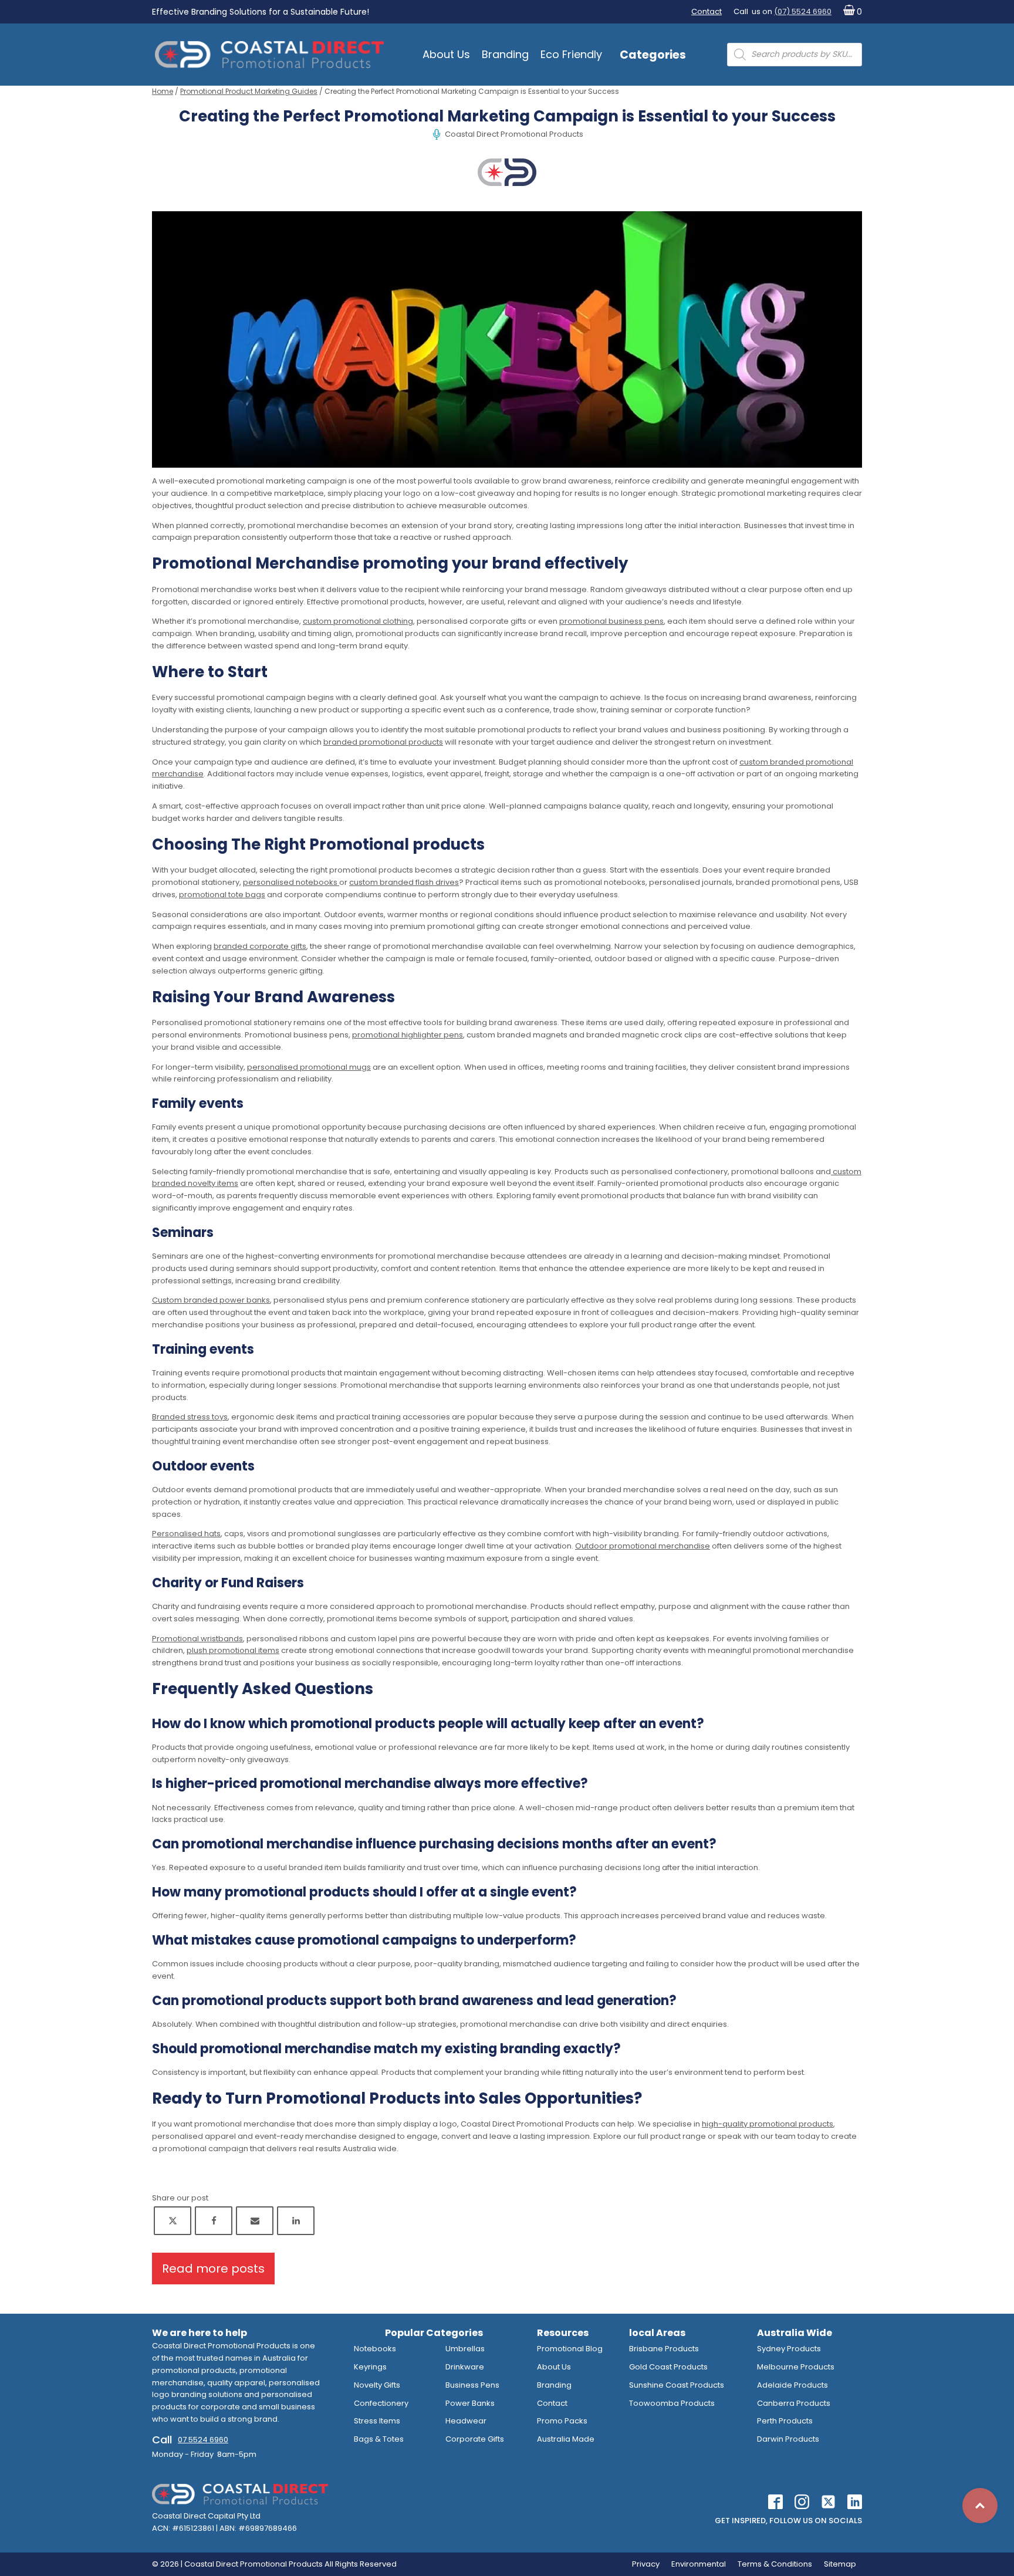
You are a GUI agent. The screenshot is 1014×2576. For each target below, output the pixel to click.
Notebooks (375, 2349)
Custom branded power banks (211, 1300)
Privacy (646, 2564)
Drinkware (465, 2367)
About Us (446, 54)
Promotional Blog (570, 2349)
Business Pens (472, 2385)
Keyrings (370, 2367)
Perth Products (785, 2421)
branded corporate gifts (260, 946)
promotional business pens (611, 621)
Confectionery (381, 2403)
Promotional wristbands (197, 1639)
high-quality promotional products (768, 2124)
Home (163, 91)
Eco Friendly (571, 54)
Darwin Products (788, 2439)
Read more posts (213, 2269)
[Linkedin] (296, 2221)
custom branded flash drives (404, 882)
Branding (505, 54)
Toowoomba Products (672, 2403)
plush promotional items (233, 1650)
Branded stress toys (190, 1417)
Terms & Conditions (775, 2564)
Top (980, 2506)
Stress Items (377, 2421)
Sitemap (840, 2564)
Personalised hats (186, 1534)
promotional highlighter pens (408, 1035)
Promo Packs (562, 2421)
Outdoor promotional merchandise (643, 1546)
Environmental (699, 2564)
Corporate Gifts (475, 2439)
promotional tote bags (222, 895)
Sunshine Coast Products (677, 2385)
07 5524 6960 (203, 2440)
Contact (707, 11)
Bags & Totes (379, 2439)
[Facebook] (214, 2221)
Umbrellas (465, 2349)
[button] (850, 12)
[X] (173, 2221)
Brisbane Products (664, 2349)
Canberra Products (794, 2403)
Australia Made (566, 2439)
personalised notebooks (291, 882)
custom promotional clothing (358, 621)
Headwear (466, 2421)
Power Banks (470, 2403)
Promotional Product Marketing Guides (249, 91)
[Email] (255, 2221)
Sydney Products (789, 2349)
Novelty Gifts (377, 2385)
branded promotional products (383, 742)
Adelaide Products (792, 2385)
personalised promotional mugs (309, 1067)
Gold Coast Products (668, 2367)
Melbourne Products (796, 2367)
